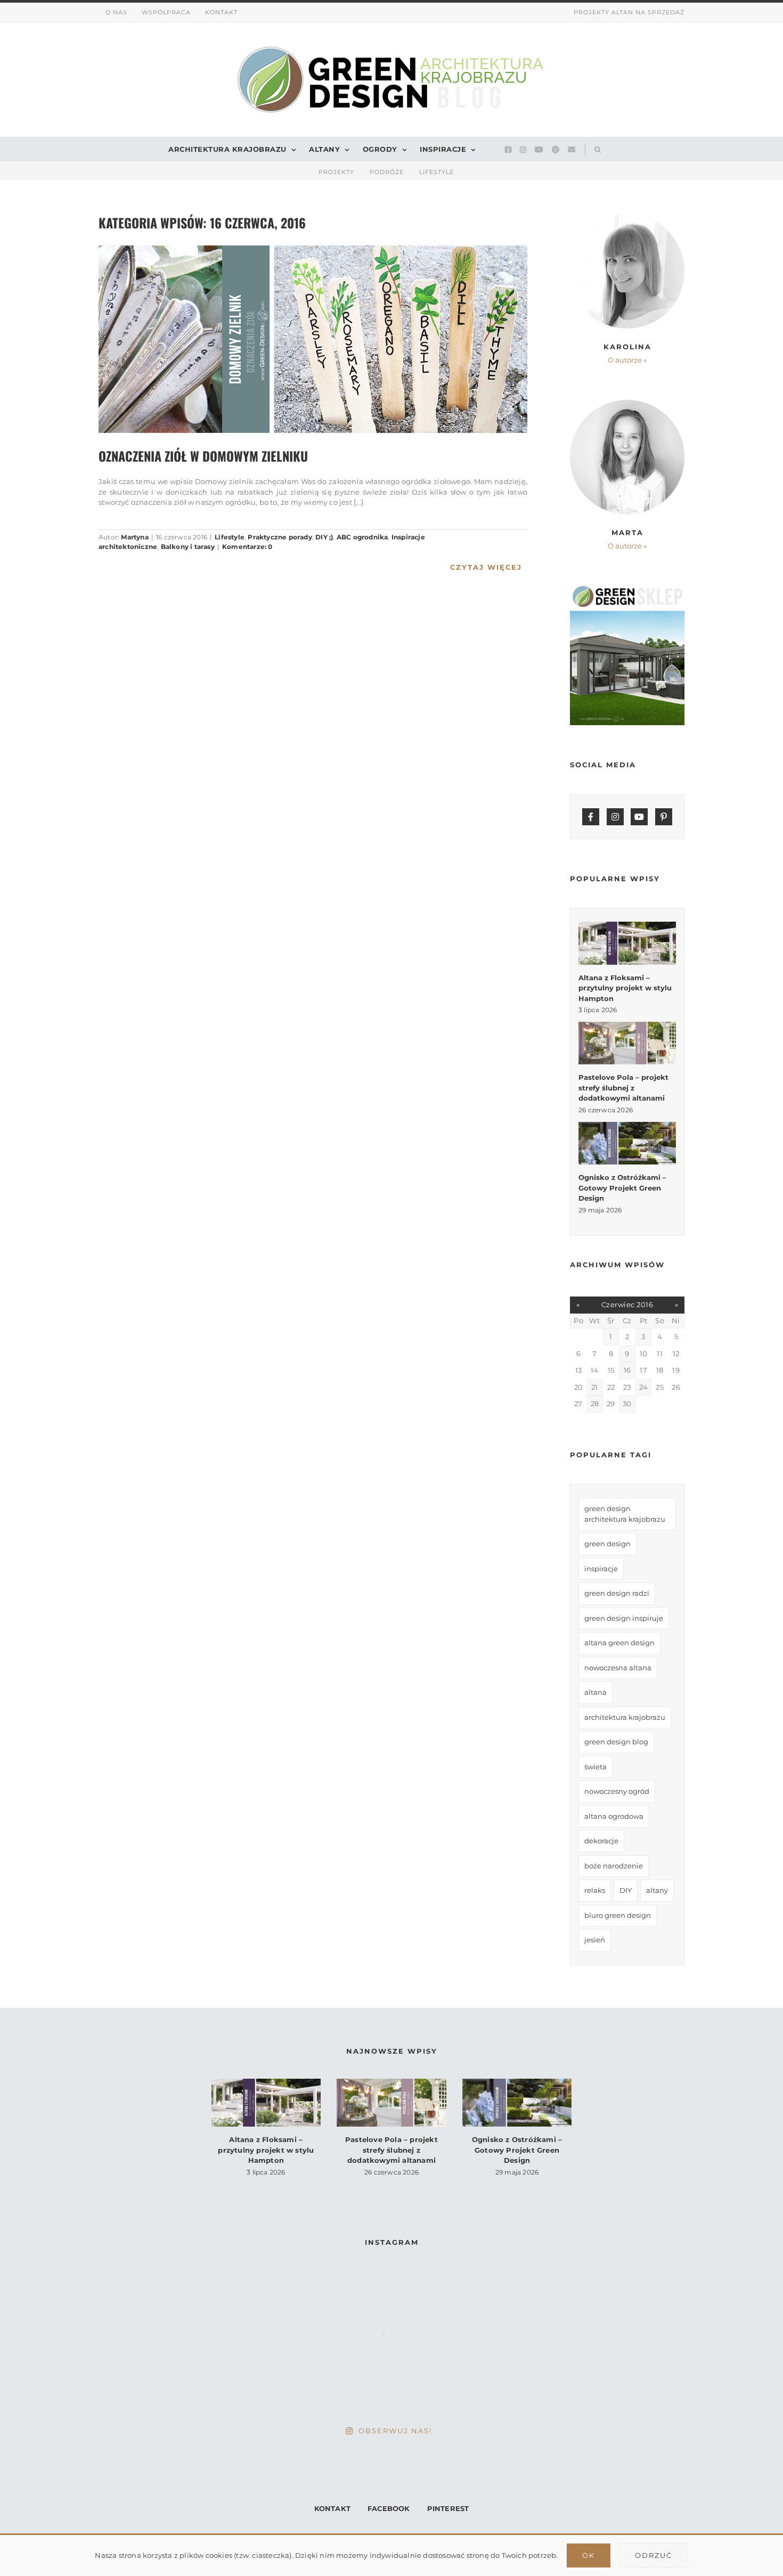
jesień (595, 1940)
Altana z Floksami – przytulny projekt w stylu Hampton (625, 988)
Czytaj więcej (486, 567)
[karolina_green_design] (627, 217)
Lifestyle (230, 537)
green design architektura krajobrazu (625, 1514)
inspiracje (601, 1569)
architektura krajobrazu (625, 1717)
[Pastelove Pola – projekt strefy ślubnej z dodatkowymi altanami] (627, 1043)
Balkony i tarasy (188, 547)
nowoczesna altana (618, 1668)
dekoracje (601, 1841)
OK (589, 2555)
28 (595, 1404)
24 (643, 1387)
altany (657, 1890)
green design (607, 1544)
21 (594, 1387)
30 (627, 1404)
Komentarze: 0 (247, 547)
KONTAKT (332, 2508)
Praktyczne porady (280, 537)
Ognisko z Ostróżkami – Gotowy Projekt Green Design (622, 1188)
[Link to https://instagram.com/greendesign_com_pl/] (615, 817)
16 (627, 1370)
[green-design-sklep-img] (627, 589)
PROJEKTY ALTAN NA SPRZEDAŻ (629, 12)
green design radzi (617, 1593)
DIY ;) (324, 537)
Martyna (134, 537)
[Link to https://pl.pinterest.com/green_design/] (664, 817)
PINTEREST (448, 2508)
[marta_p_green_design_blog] (627, 403)
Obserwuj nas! (395, 2431)
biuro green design (618, 1915)
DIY (626, 1890)
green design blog (616, 1742)
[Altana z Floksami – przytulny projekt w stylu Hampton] (627, 943)
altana (596, 1692)
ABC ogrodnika (362, 537)
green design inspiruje (624, 1618)
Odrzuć (654, 2555)
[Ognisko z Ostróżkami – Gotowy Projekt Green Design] (627, 1143)
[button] (595, 149)
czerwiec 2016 (627, 1305)
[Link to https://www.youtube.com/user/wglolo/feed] (639, 817)
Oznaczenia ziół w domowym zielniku (203, 456)
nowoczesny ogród (617, 1791)
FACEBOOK (389, 2508)
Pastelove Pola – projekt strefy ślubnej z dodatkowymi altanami (623, 1088)
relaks (595, 1890)
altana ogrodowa (614, 1816)
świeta (596, 1767)
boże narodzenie (614, 1866)
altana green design (619, 1643)
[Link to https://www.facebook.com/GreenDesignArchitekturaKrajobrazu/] (591, 817)
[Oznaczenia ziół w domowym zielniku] (313, 339)
